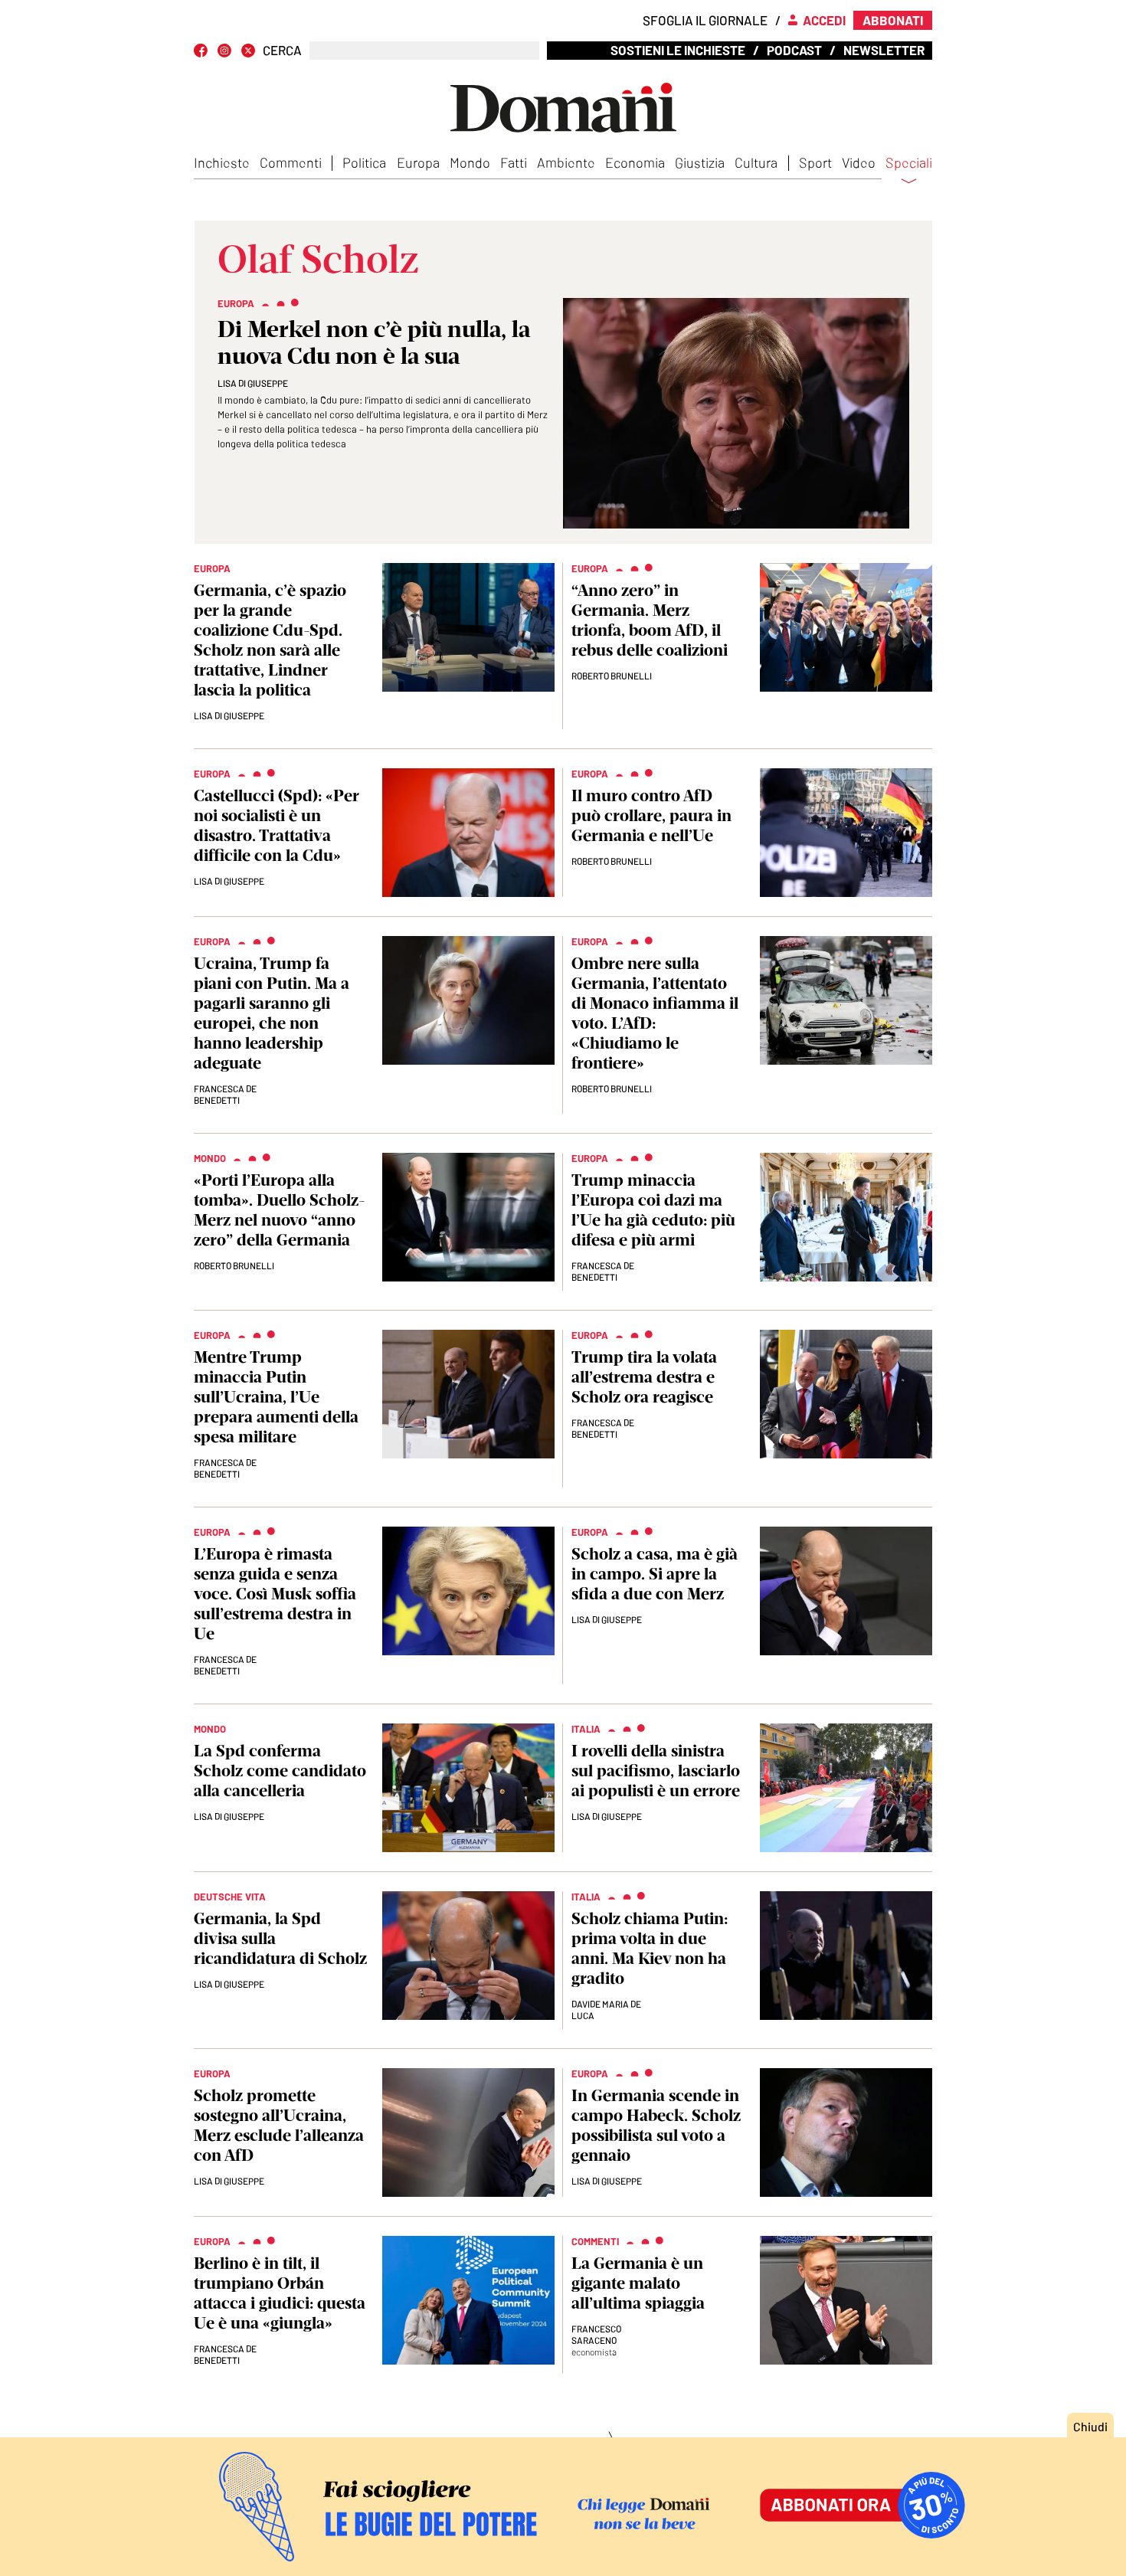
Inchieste (222, 162)
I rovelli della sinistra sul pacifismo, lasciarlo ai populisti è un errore (656, 1771)
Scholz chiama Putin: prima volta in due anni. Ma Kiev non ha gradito (650, 1948)
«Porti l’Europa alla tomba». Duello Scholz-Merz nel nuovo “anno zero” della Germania (279, 1210)
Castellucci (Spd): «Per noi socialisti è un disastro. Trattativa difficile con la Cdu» (277, 825)
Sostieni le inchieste (678, 50)
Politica (364, 162)
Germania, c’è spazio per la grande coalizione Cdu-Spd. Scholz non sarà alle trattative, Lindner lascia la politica (270, 640)
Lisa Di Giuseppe (253, 383)
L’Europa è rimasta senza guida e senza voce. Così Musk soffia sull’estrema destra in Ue (275, 1594)
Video (859, 162)
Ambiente (566, 162)
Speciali (909, 163)
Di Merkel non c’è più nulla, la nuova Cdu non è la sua (374, 342)
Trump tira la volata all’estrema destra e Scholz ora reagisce (644, 1377)
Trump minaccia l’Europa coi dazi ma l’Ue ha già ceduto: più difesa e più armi (653, 1210)
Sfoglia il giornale (705, 20)
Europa (418, 162)
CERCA (282, 50)
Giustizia (700, 162)
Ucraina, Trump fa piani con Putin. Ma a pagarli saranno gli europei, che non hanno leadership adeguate (272, 1013)
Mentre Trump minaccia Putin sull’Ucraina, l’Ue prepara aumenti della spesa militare (276, 1397)
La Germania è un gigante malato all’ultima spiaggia (638, 2283)
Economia (635, 162)
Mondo (470, 162)
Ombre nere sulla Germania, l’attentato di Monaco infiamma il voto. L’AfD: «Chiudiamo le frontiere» (655, 1013)
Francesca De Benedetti (225, 1094)
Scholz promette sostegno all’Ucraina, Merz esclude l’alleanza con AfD (279, 2125)
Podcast (794, 50)
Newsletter (884, 50)
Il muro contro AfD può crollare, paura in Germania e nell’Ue (651, 815)
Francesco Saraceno (596, 2334)
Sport (815, 162)
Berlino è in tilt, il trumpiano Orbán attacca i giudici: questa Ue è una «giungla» (280, 2293)
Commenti (291, 162)
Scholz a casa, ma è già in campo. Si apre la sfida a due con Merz (655, 1574)
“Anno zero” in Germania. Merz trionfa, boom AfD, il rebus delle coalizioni (650, 620)
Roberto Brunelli (612, 676)
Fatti (514, 162)
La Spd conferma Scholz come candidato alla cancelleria (280, 1771)
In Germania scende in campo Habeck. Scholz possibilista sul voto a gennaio (656, 2125)
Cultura (756, 162)
